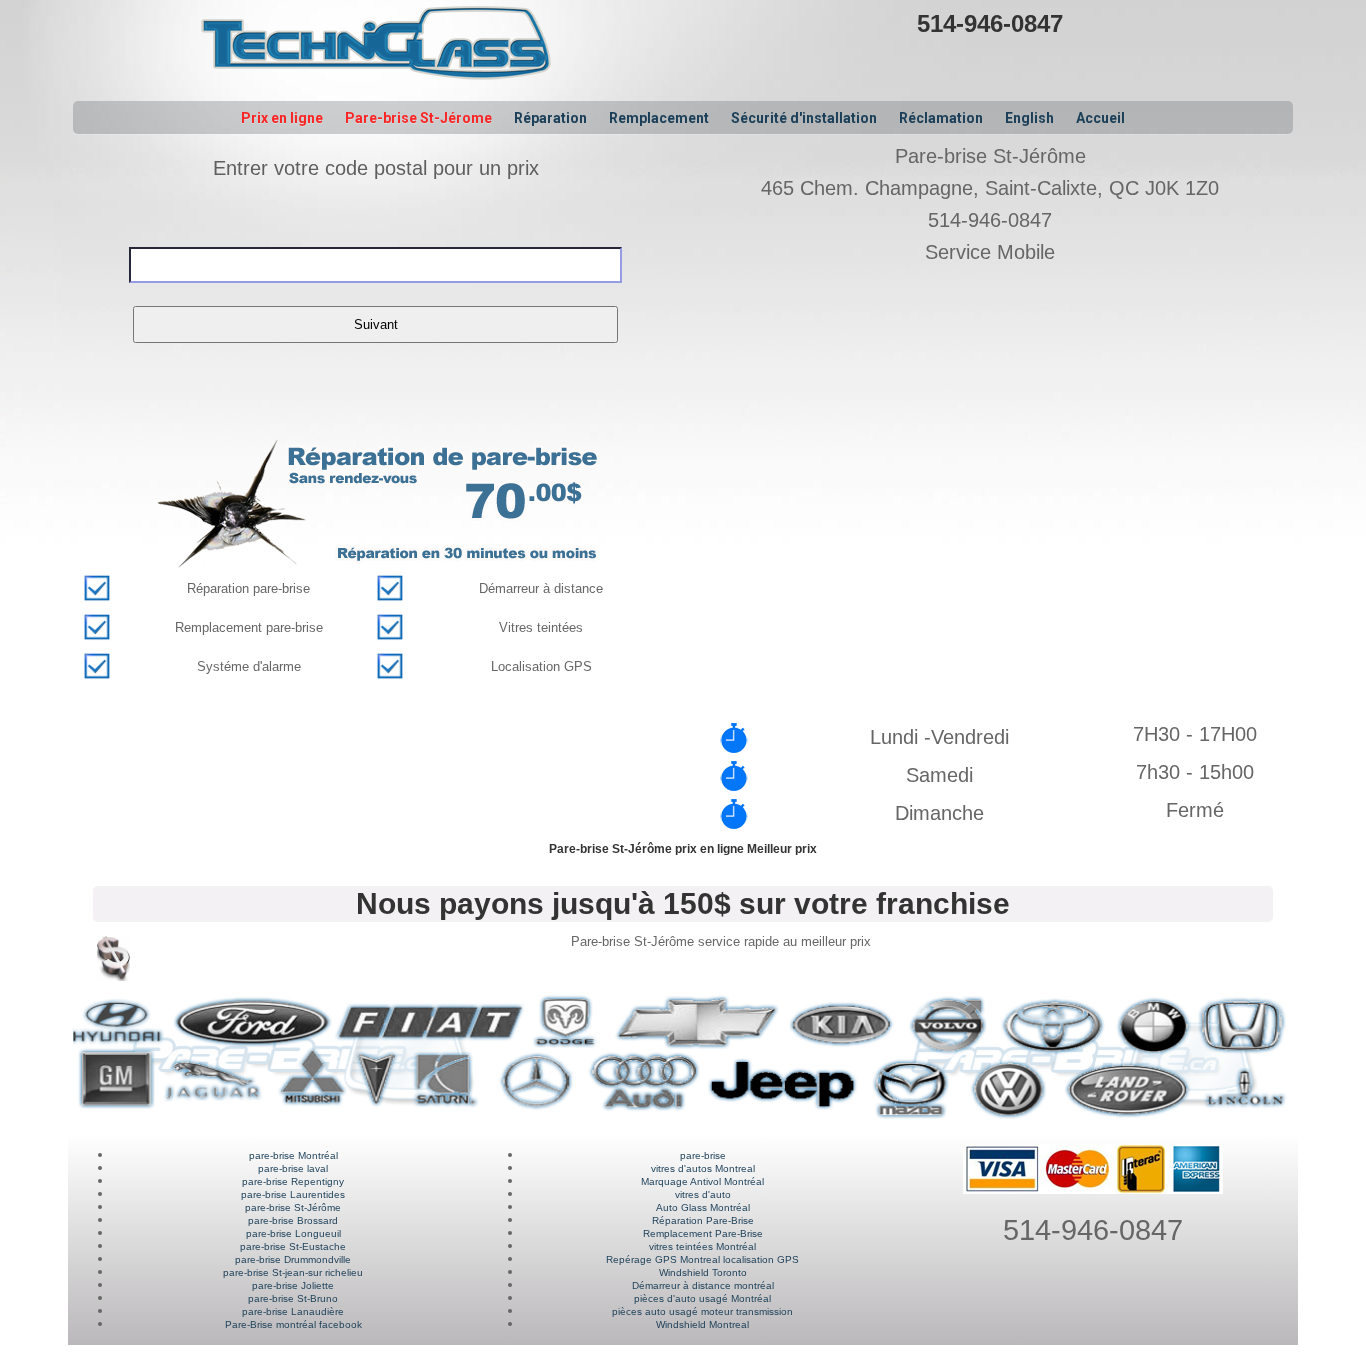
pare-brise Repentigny (293, 1181)
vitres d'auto (703, 1194)
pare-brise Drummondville (293, 1259)
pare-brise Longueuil (293, 1233)
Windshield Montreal (702, 1324)
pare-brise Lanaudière (293, 1311)
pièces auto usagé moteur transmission (702, 1311)
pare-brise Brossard (293, 1220)
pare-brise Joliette (293, 1285)
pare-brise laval (293, 1168)
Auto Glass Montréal (703, 1207)
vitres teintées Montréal (702, 1246)
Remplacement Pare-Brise (703, 1233)
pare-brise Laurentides (293, 1194)
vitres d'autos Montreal (703, 1168)
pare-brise (703, 1155)
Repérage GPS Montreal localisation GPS (702, 1259)
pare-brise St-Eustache (293, 1246)
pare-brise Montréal (293, 1155)
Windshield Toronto (703, 1272)
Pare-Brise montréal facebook (293, 1324)
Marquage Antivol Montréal (702, 1181)
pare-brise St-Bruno (293, 1298)
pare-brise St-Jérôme (293, 1207)
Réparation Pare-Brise (703, 1220)
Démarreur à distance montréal (703, 1285)
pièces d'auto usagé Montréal (702, 1298)
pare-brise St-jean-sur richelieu (293, 1272)
